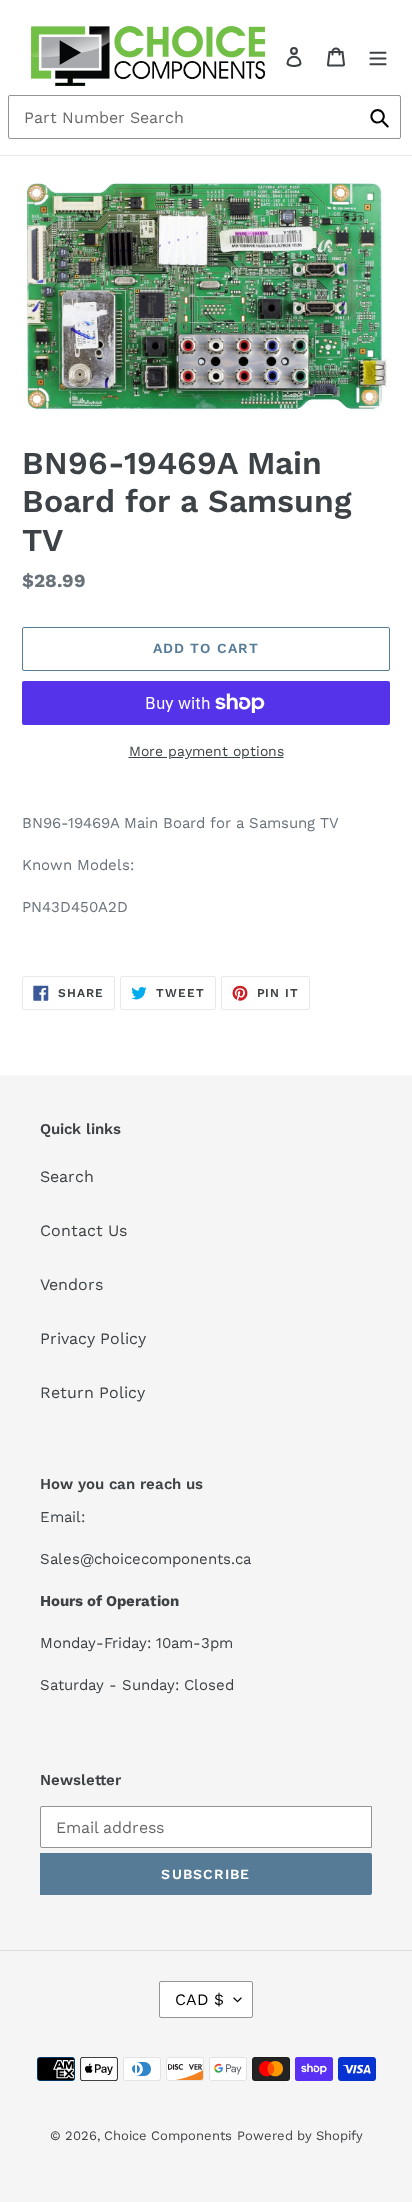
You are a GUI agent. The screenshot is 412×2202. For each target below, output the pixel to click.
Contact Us (83, 1230)
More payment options (206, 751)
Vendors (71, 1284)
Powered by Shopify (300, 2135)
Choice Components (168, 2135)
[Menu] (378, 56)
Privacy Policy (93, 1338)
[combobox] (204, 117)
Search (67, 1176)
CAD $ (199, 1999)
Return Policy (92, 1392)
